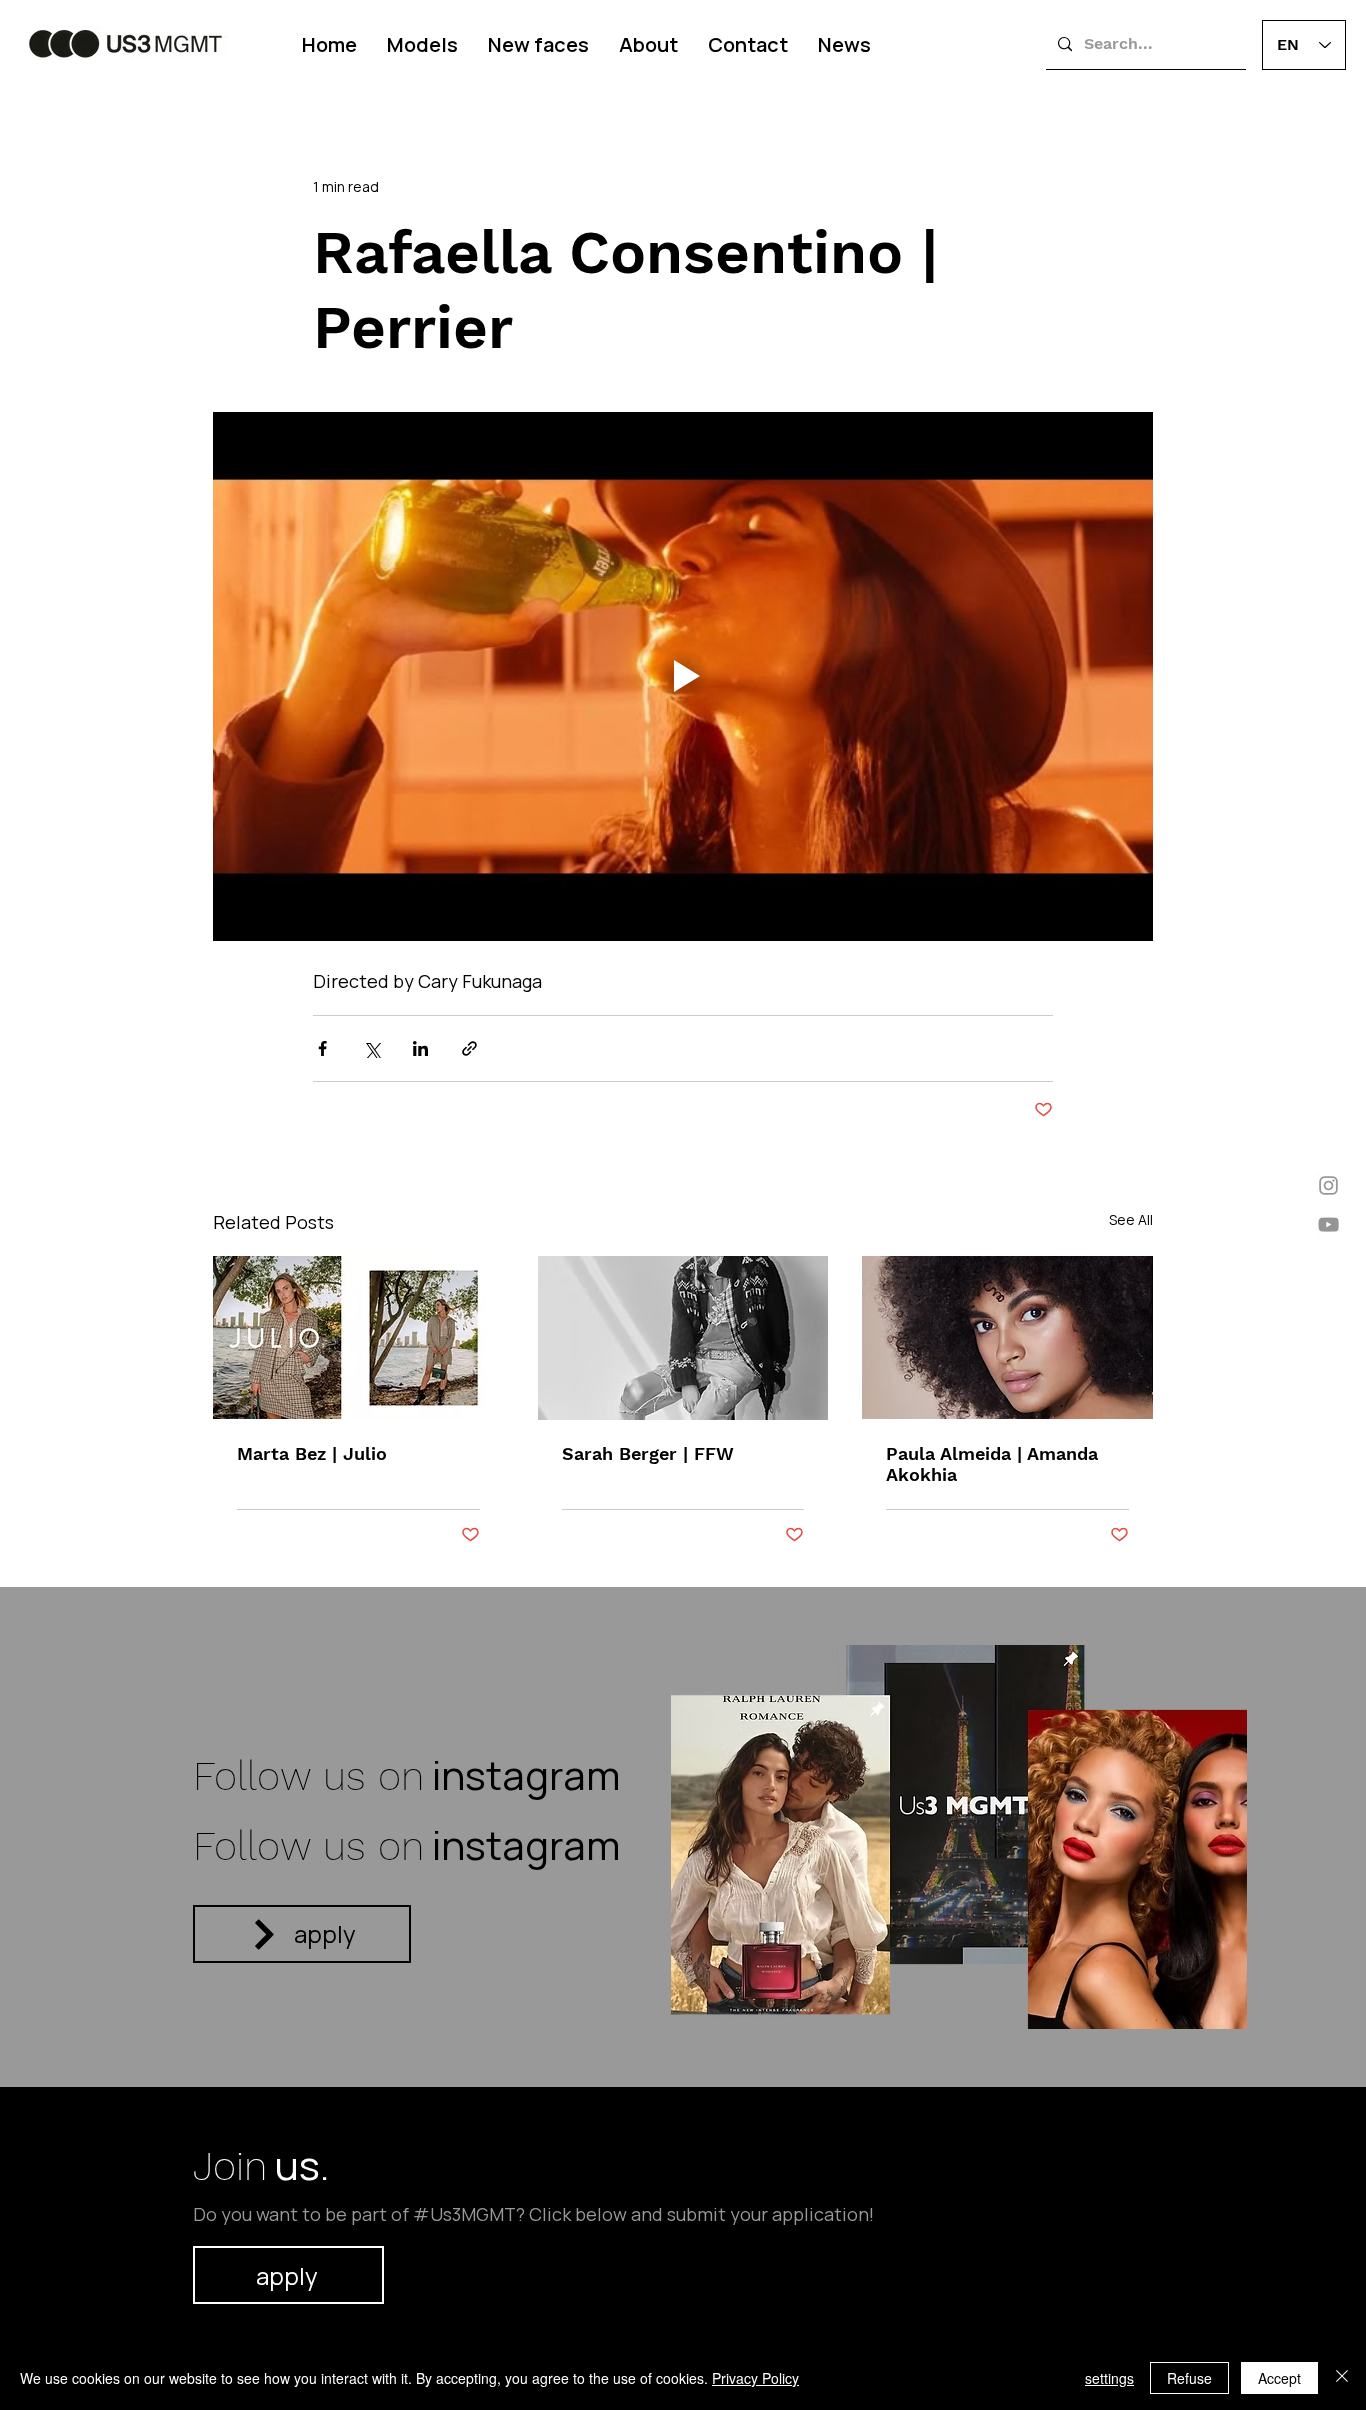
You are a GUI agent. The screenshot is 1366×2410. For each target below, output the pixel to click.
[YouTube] (1328, 1224)
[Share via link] (469, 1048)
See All (1131, 1219)
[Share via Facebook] (322, 1048)
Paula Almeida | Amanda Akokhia (992, 1464)
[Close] (1342, 2378)
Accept (1279, 2378)
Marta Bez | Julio (312, 1453)
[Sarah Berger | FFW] (683, 1338)
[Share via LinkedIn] (420, 1048)
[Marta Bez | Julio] (358, 1337)
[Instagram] (1328, 1185)
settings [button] (1109, 2378)
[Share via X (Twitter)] (371, 1048)
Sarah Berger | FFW (648, 1453)
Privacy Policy (755, 2378)
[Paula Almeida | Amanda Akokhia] (1007, 1337)
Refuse (1189, 2378)
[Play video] (683, 676)
